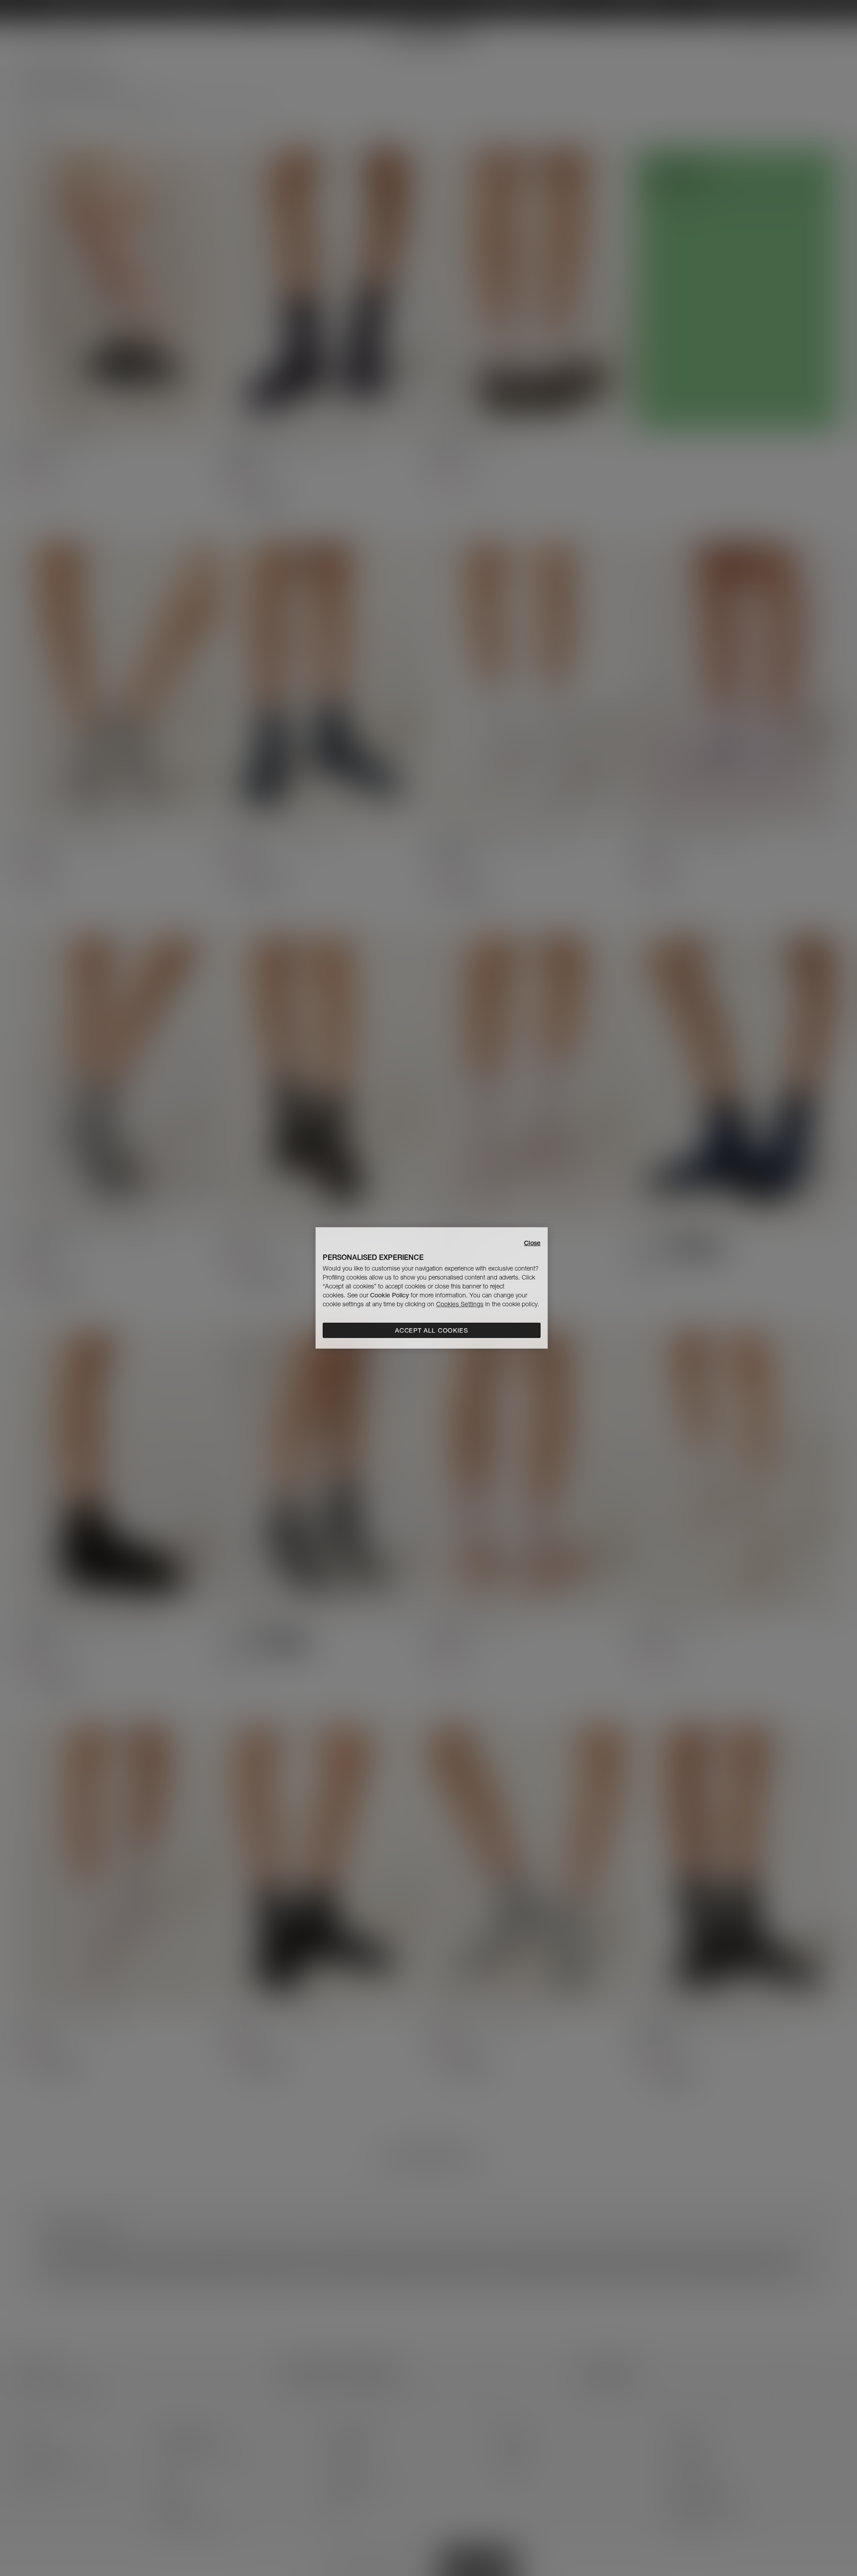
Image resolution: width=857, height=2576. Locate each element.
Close (532, 1243)
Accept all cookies (432, 1330)
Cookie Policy (389, 1295)
